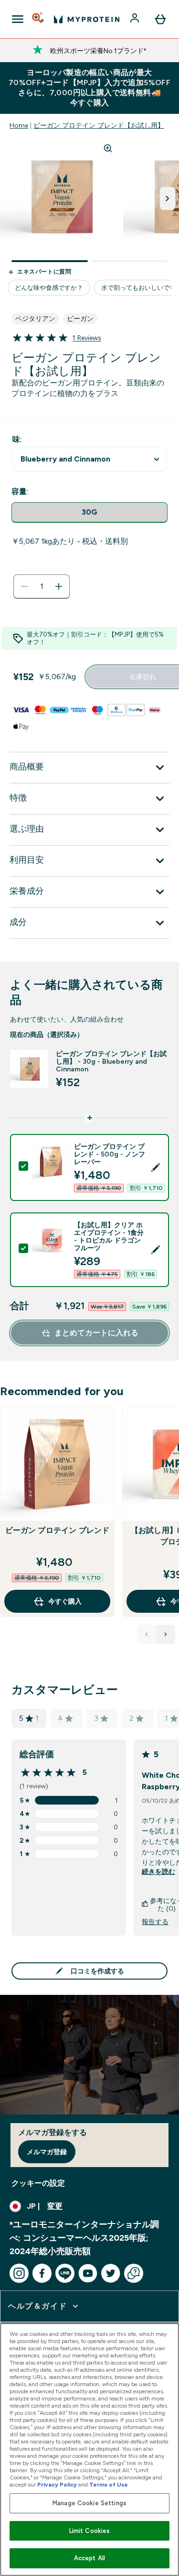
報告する (155, 1922)
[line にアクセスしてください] (65, 2273)
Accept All (89, 2558)
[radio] (89, 512)
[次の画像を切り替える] (168, 198)
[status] (42, 586)
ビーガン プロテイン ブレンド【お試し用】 (99, 125)
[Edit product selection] (156, 1167)
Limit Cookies (90, 2531)
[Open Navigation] (18, 19)
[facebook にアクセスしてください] (42, 2273)
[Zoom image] (108, 148)
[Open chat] (134, 2273)
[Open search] (39, 19)
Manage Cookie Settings (89, 2503)
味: (17, 439)
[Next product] (166, 1634)
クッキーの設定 (38, 2183)
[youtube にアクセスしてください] (88, 2273)
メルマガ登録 (47, 2152)
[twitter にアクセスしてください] (111, 2273)
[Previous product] (147, 1634)
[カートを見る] (160, 19)
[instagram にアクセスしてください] (19, 2273)
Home (19, 125)
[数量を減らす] (24, 586)
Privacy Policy (57, 2485)
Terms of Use (109, 2485)
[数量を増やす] (59, 586)
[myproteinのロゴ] (87, 19)
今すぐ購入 (65, 1601)
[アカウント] (136, 19)
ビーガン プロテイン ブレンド (58, 1530)
